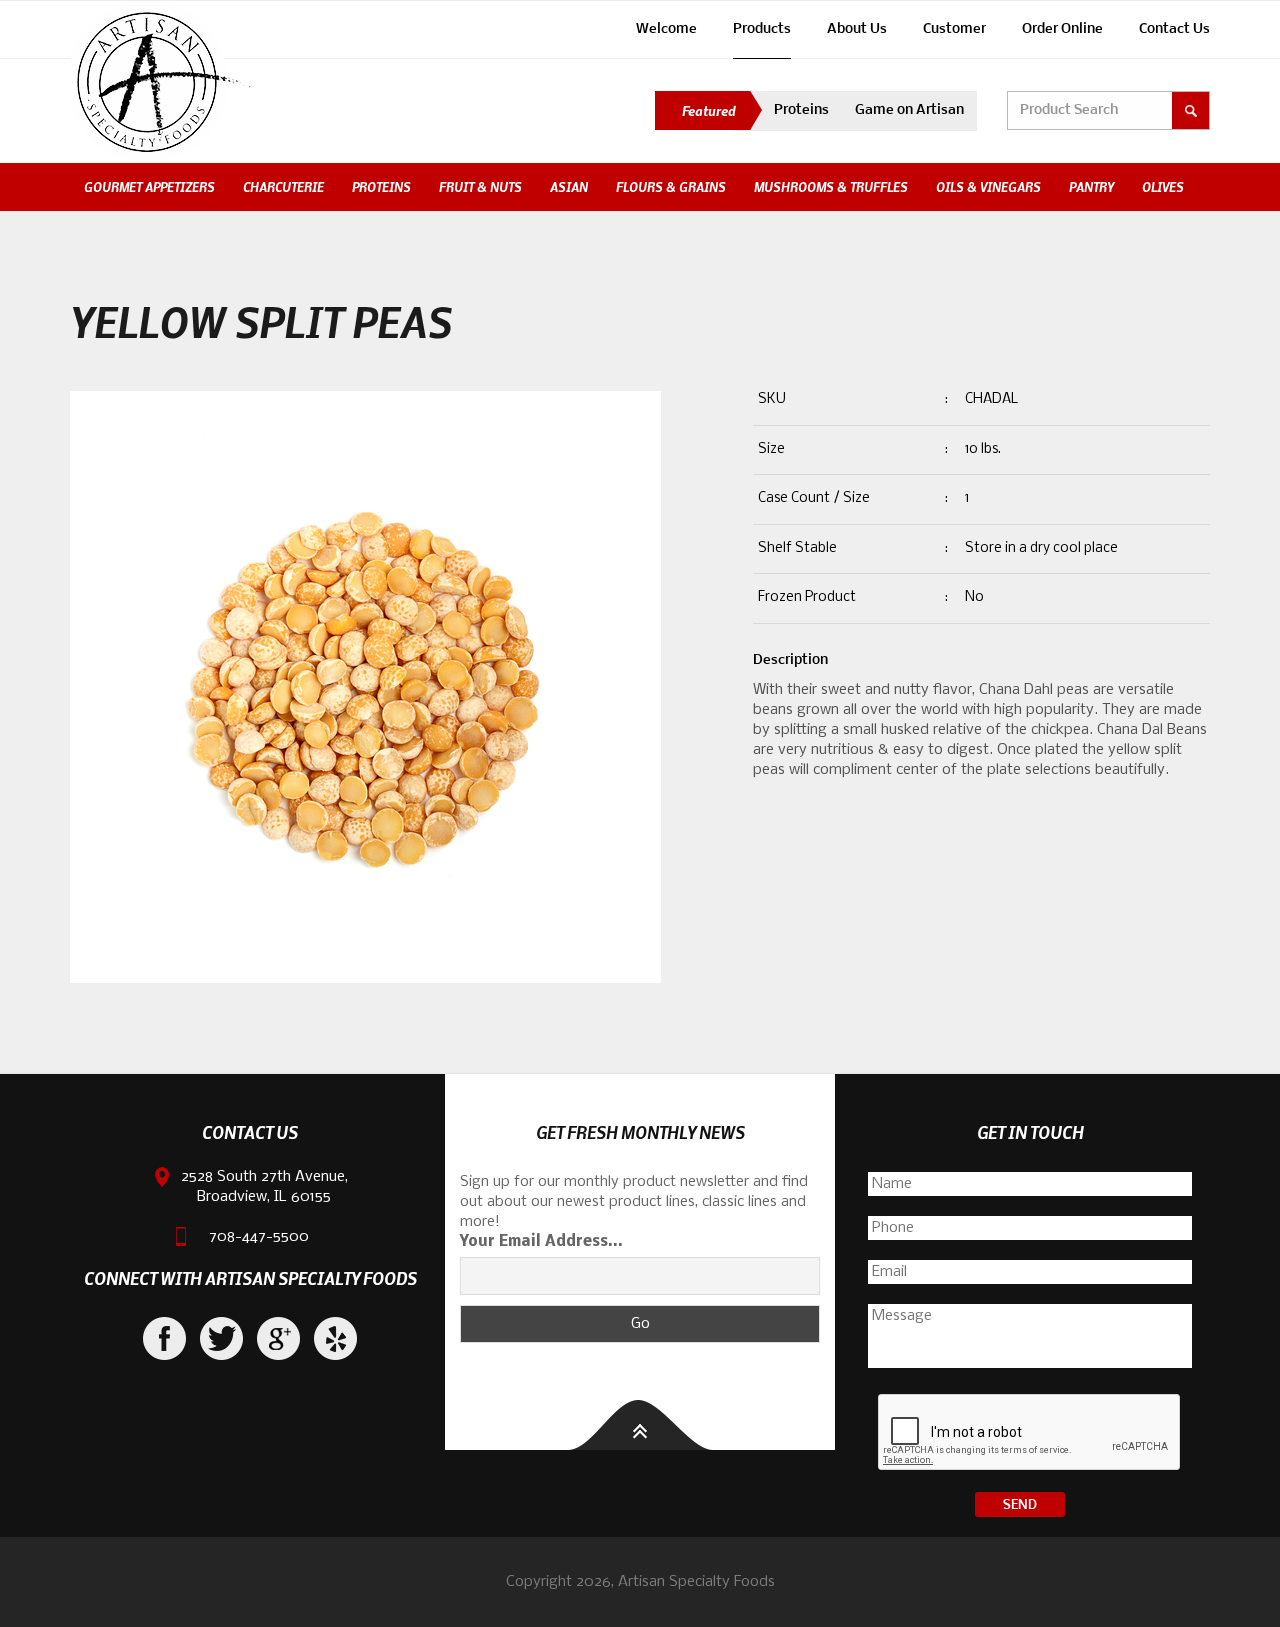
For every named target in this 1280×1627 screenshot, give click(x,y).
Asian (569, 187)
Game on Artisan (909, 110)
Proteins (801, 110)
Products (762, 29)
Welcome (666, 29)
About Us (857, 29)
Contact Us (1174, 29)
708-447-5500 (259, 1237)
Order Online (1062, 29)
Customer (954, 29)
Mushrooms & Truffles (831, 187)
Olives (1163, 187)
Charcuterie (283, 187)
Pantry (1091, 187)
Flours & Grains (671, 187)
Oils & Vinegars (988, 187)
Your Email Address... (541, 1242)
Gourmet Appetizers (149, 187)
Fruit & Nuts (480, 187)
